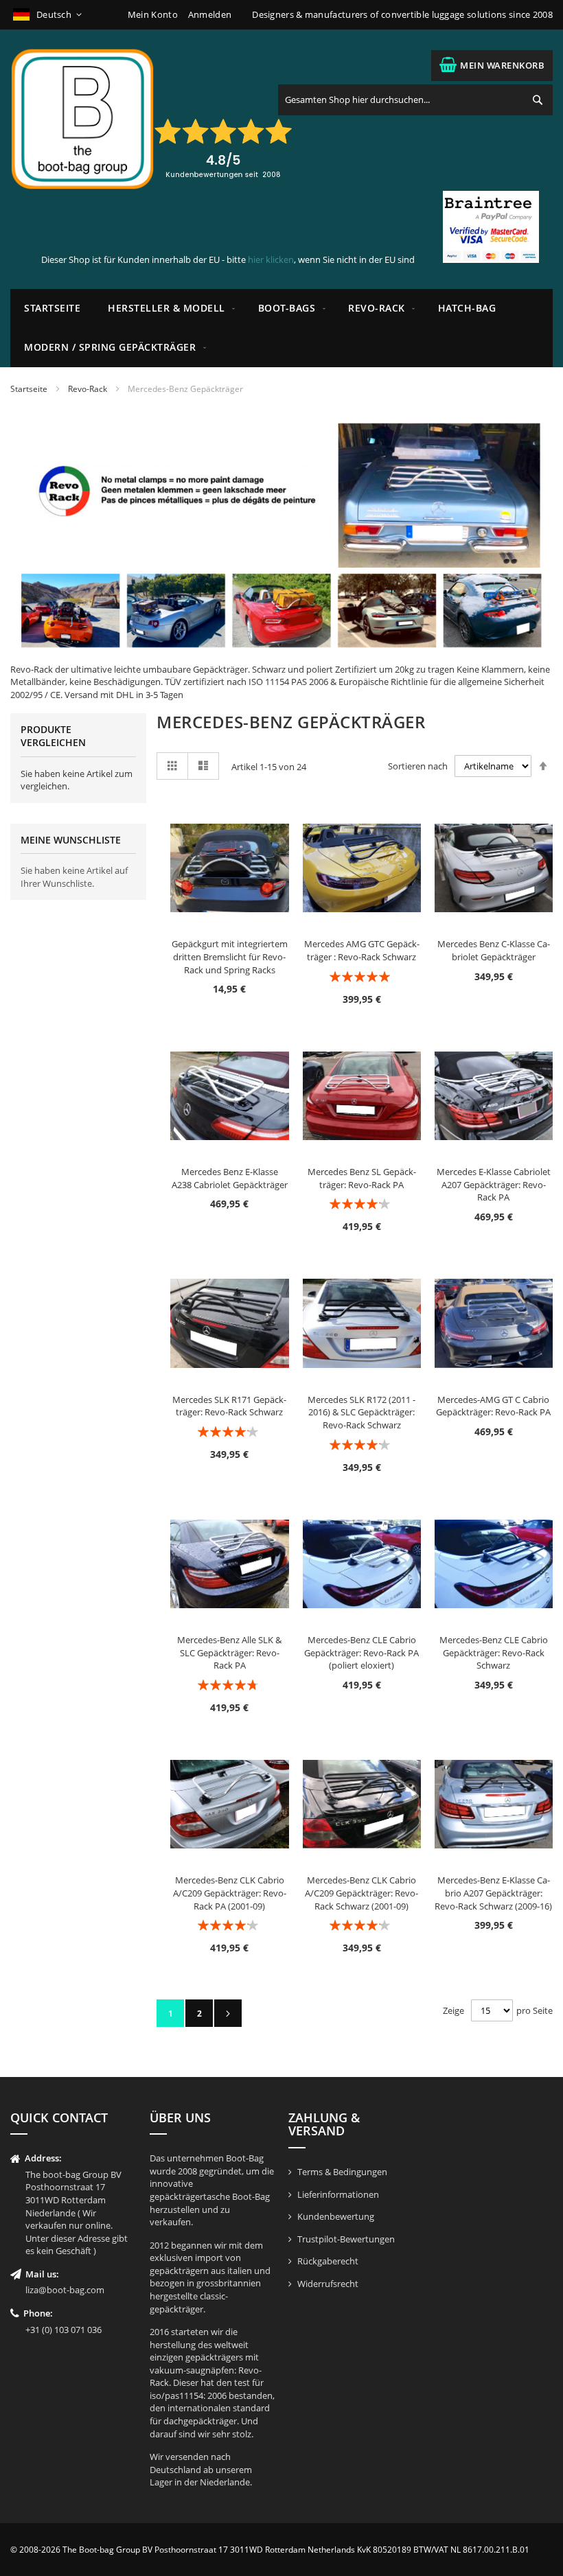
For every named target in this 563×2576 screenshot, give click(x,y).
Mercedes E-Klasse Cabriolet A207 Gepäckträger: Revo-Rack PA (494, 1184)
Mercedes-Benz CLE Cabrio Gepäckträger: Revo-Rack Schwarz (494, 1652)
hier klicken (271, 259)
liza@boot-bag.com (65, 2290)
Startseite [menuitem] (52, 308)
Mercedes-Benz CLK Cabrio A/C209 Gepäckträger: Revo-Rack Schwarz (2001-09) (361, 1893)
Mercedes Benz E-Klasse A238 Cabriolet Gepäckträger (230, 1178)
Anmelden (210, 14)
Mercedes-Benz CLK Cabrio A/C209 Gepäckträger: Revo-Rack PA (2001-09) (230, 1893)
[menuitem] (169, 309)
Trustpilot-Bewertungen (346, 2239)
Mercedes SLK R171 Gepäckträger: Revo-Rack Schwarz (229, 1406)
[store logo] (82, 119)
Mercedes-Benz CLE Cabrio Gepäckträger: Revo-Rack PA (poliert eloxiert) (361, 1652)
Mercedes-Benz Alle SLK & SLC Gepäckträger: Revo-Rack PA (229, 1652)
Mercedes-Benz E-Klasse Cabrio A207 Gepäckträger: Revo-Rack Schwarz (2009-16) (493, 1893)
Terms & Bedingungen (342, 2172)
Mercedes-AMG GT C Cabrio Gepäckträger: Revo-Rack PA (493, 1406)
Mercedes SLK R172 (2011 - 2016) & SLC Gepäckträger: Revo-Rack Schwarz (361, 1412)
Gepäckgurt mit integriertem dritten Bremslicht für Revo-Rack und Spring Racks (230, 956)
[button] (48, 15)
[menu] (281, 328)
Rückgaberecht (328, 2261)
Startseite (29, 389)
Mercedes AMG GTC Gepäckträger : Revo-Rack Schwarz (362, 950)
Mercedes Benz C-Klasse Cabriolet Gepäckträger (494, 950)
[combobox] (415, 100)
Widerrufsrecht (328, 2284)
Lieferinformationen (338, 2194)
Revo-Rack (88, 389)
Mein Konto (153, 14)
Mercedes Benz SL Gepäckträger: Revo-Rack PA (362, 1178)
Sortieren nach (418, 766)
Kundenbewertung (336, 2216)
